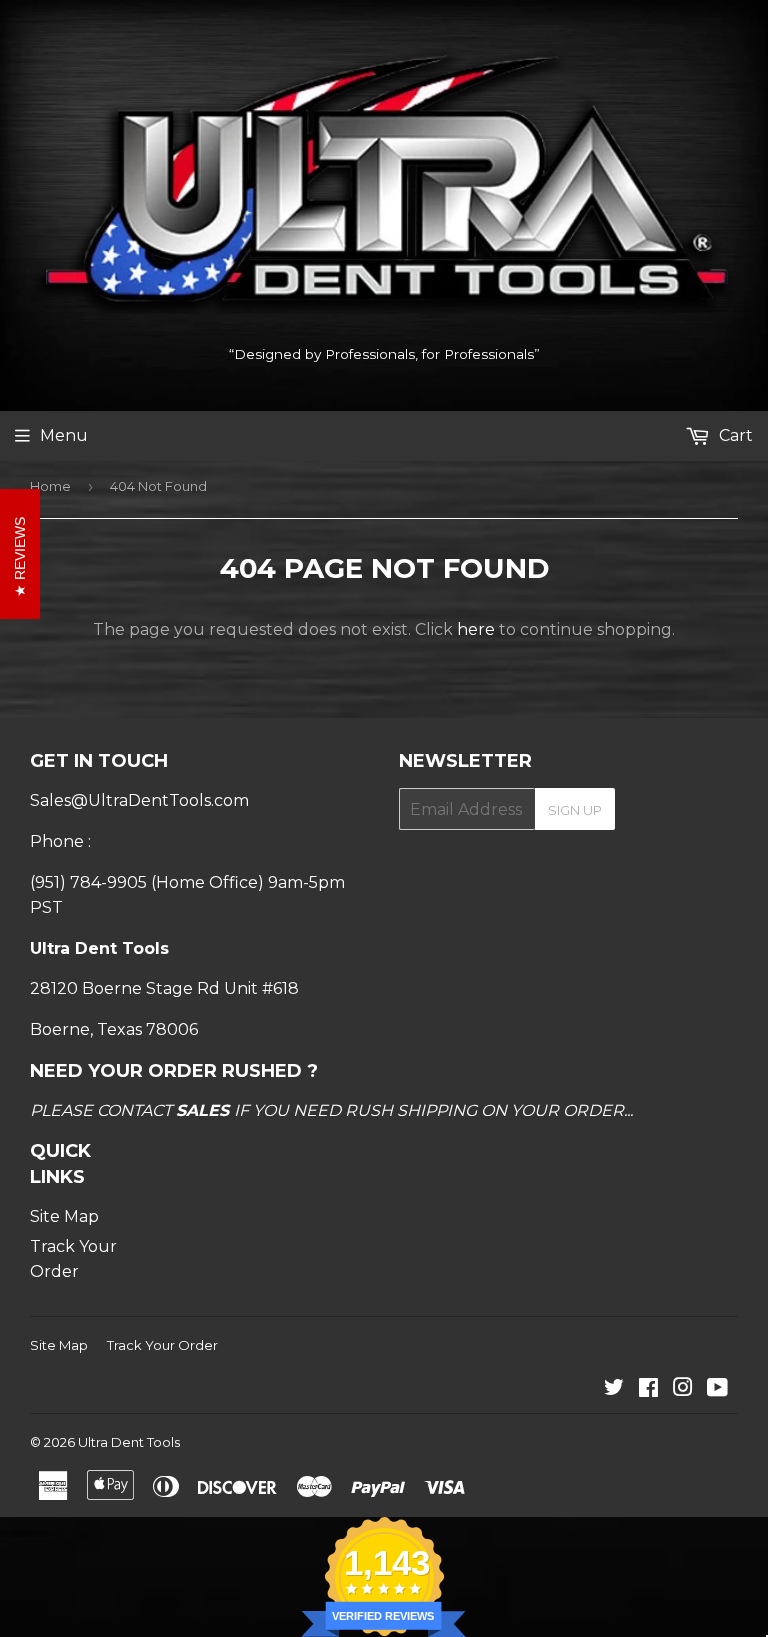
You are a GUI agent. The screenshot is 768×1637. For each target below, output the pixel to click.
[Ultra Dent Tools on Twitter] (614, 1389)
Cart (734, 435)
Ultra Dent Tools (129, 1442)
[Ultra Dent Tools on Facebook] (648, 1389)
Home (50, 486)
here (476, 629)
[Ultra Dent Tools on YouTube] (717, 1389)
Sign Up (575, 810)
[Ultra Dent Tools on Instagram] (683, 1389)
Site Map (64, 1216)
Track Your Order (162, 1345)
